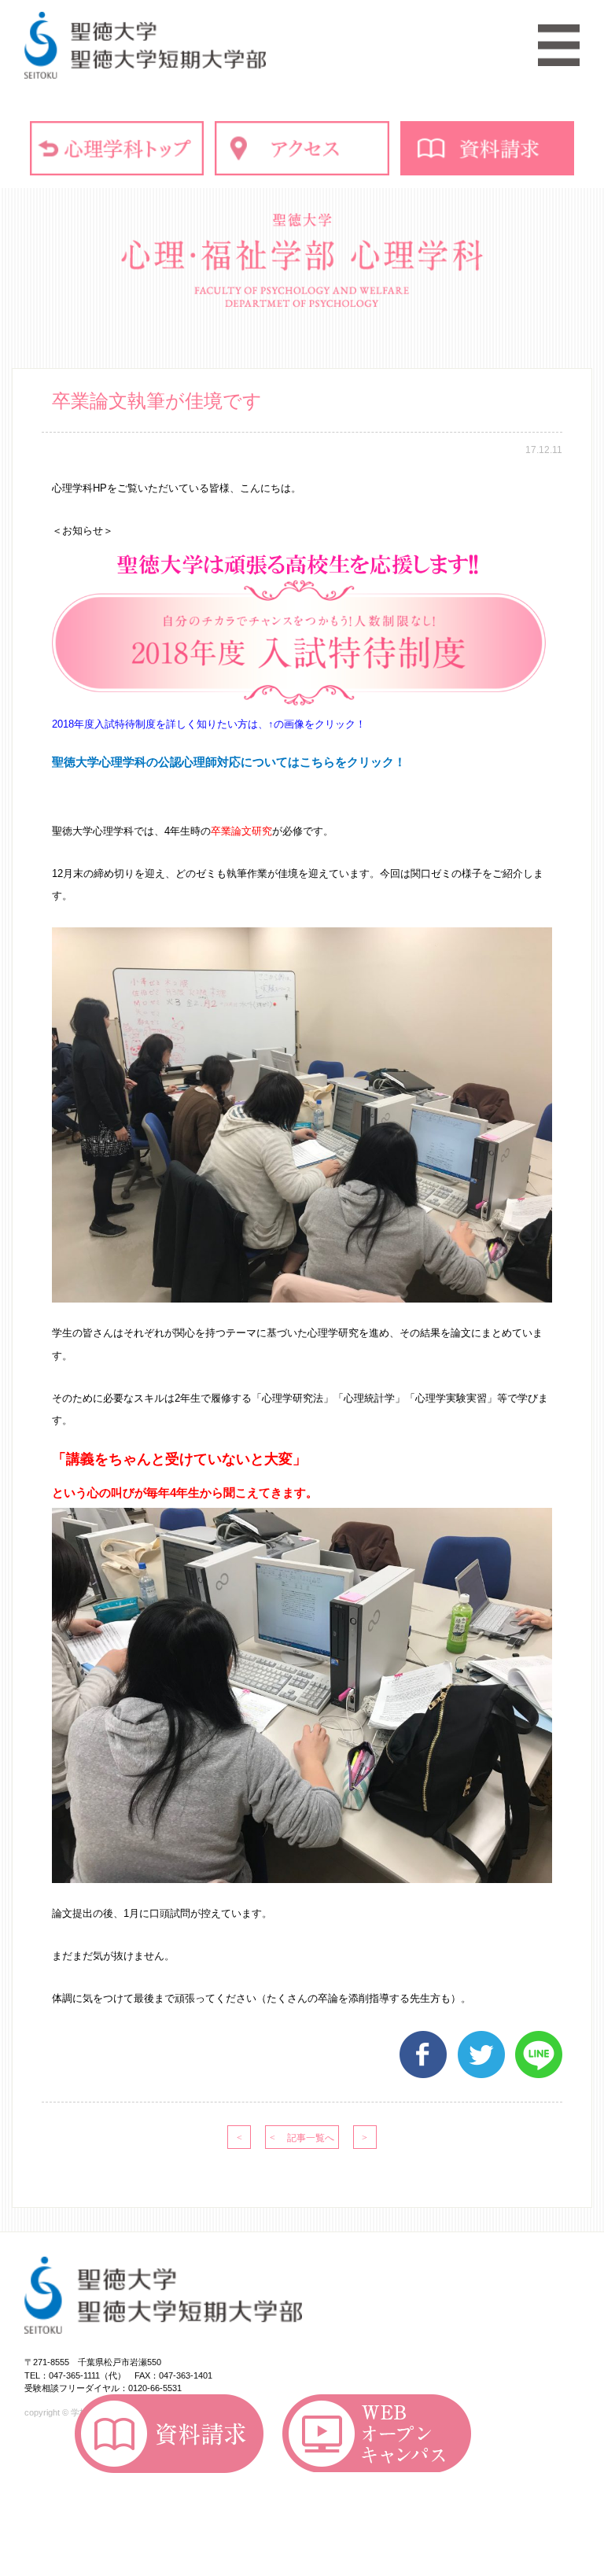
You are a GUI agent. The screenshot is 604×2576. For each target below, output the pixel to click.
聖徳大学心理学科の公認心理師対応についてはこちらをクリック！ (229, 762)
